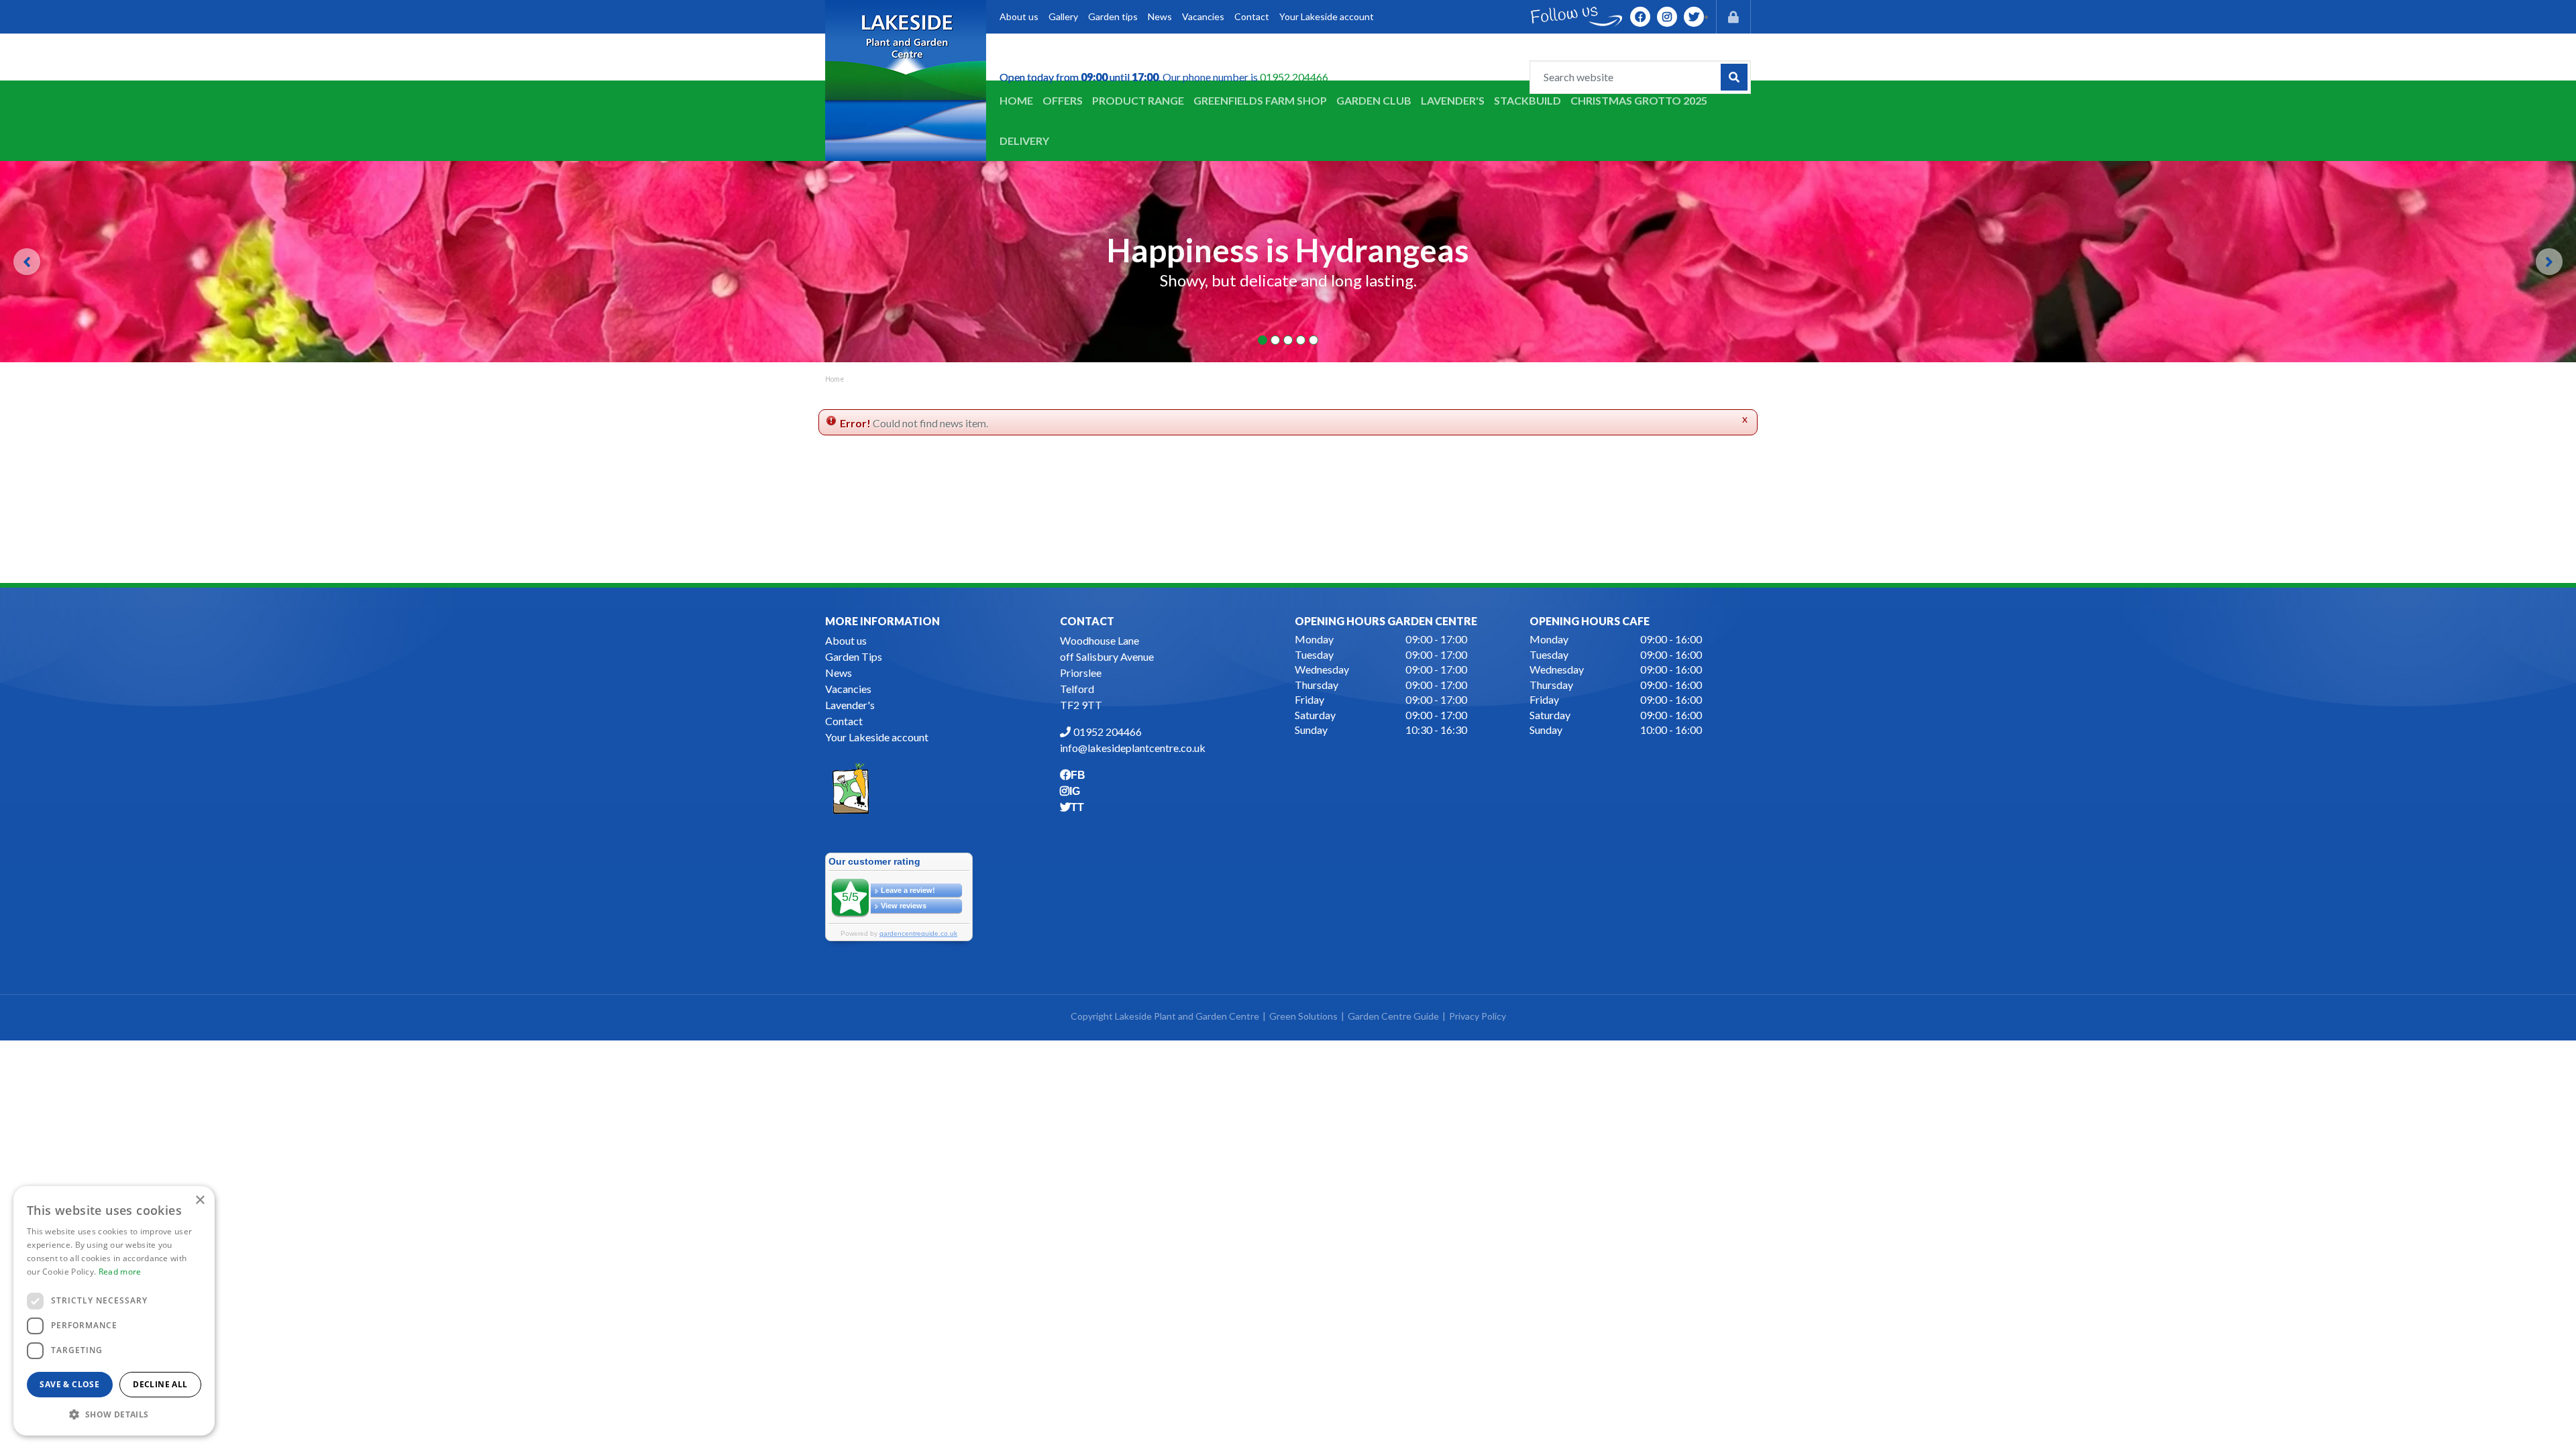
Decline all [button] (160, 1384)
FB (1640, 17)
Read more (120, 1272)
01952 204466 (1294, 77)
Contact (844, 721)
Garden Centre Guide (1393, 1016)
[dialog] (114, 1311)
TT (1694, 17)
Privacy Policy (1478, 1016)
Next (2549, 262)
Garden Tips (854, 656)
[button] (114, 1414)
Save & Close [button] (69, 1384)
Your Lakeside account (877, 737)
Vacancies (848, 689)
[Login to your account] (1733, 17)
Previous (27, 262)
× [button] (200, 1200)
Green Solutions (1303, 1016)
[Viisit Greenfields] (851, 787)
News (839, 673)
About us (846, 640)
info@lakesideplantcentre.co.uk (1133, 748)
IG (1667, 17)
